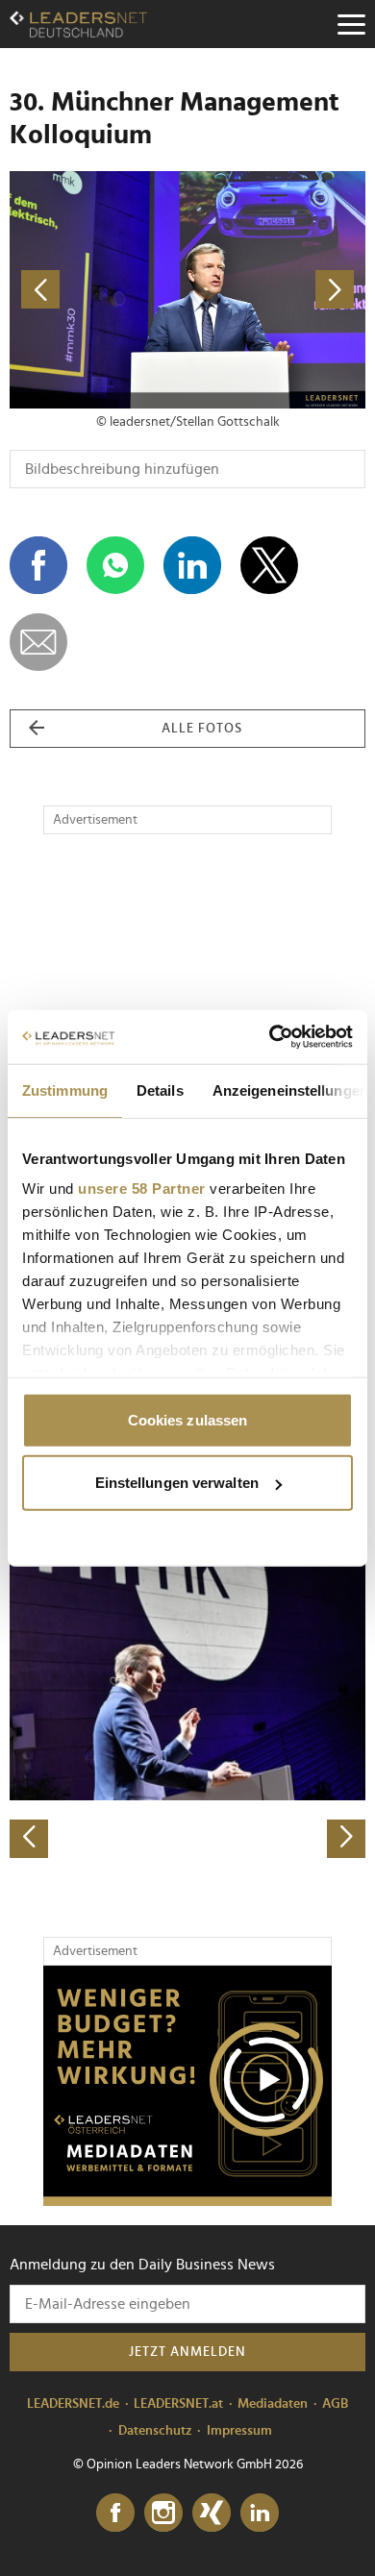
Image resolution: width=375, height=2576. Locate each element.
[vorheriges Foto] (99, 290)
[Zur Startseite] (78, 24)
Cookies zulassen (188, 1419)
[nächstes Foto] (276, 290)
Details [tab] (160, 1090)
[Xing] (212, 2514)
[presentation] (29, 1839)
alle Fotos (202, 729)
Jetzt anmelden (187, 2352)
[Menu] (351, 24)
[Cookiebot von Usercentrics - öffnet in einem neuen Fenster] (270, 1037)
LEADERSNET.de (73, 2404)
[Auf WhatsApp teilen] (115, 565)
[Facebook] (115, 2514)
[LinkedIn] (260, 2514)
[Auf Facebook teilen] (38, 565)
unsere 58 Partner (142, 1189)
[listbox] (187, 1684)
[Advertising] (187, 2086)
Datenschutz (155, 2431)
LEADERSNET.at (178, 2404)
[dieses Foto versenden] (38, 642)
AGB (335, 2404)
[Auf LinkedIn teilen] (192, 565)
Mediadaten (273, 2404)
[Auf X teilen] (269, 565)
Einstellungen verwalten (177, 1483)
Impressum (239, 2431)
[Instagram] (163, 2514)
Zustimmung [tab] (65, 1090)
